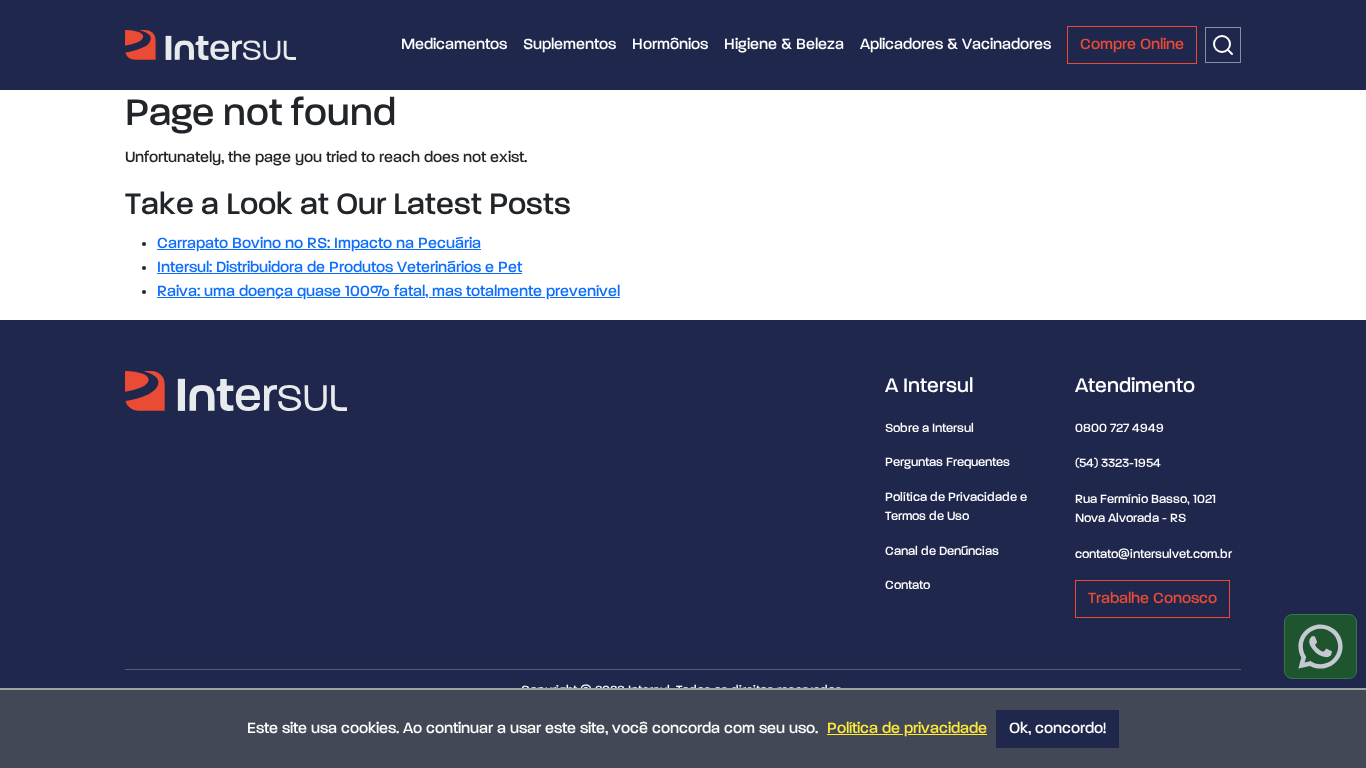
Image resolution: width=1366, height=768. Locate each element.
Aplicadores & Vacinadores (955, 45)
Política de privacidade (907, 729)
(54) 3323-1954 (1118, 463)
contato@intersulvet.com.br (1153, 554)
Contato (907, 585)
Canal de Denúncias (942, 551)
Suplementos (569, 45)
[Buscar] (1223, 45)
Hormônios (670, 45)
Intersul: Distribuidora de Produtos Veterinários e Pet (339, 268)
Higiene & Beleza (784, 45)
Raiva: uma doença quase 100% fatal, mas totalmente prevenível (388, 292)
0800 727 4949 (1119, 428)
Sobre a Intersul (929, 428)
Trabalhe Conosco (1152, 599)
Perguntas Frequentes (947, 462)
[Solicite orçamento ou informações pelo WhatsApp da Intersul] (1320, 646)
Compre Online (1132, 45)
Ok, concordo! (1057, 729)
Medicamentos (454, 45)
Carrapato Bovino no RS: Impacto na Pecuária (319, 244)
